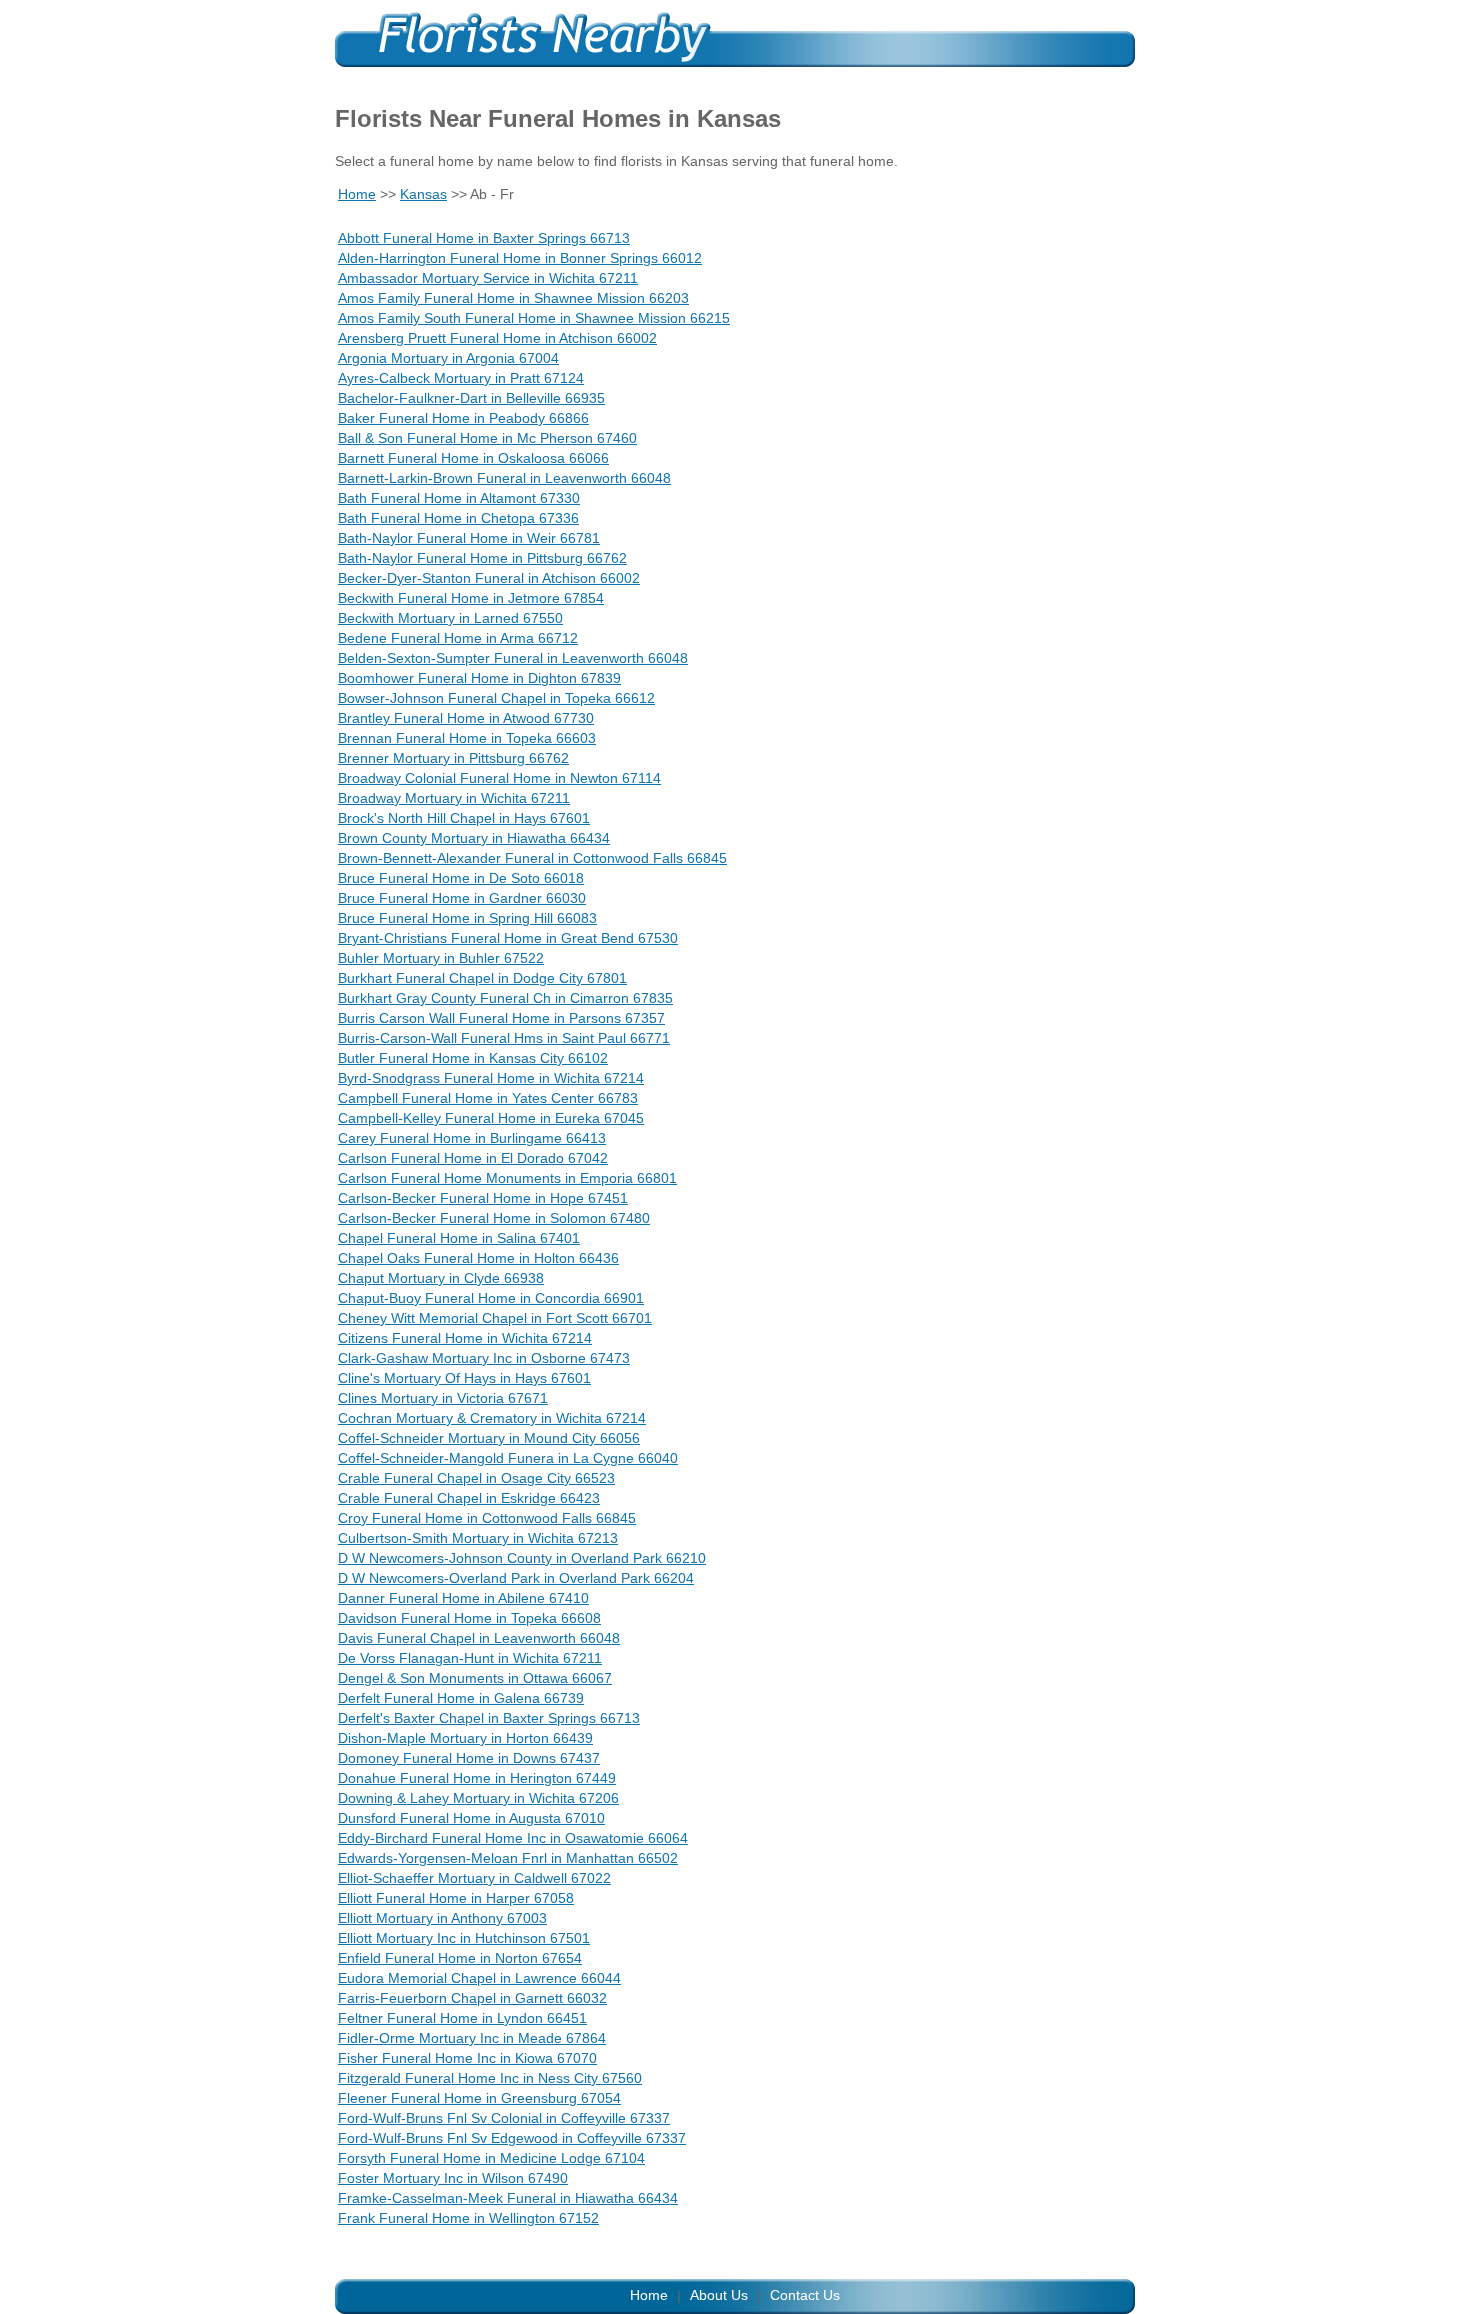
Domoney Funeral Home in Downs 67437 (469, 1758)
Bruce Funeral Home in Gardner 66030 (462, 898)
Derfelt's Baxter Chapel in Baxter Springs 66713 (489, 1718)
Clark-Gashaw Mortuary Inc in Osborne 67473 (484, 1358)
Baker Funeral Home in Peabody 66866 (463, 418)
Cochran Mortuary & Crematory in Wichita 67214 (492, 1418)
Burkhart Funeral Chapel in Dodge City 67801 (482, 978)
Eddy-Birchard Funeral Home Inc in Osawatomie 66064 (513, 1838)
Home (357, 194)
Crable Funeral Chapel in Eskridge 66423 (469, 1498)
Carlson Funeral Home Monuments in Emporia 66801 (507, 1178)
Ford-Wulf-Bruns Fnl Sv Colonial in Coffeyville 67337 (504, 2118)
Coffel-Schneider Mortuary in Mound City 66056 (489, 1438)
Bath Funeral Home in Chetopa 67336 (458, 518)
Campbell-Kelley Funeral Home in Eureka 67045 (491, 1118)
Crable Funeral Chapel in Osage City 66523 (476, 1478)
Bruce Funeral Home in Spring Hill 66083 (467, 918)
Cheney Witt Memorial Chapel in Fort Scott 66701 (495, 1318)
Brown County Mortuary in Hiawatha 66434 (474, 838)
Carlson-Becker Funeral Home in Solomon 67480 (494, 1218)
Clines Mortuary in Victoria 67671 (443, 1398)
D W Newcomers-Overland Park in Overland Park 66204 (516, 1578)
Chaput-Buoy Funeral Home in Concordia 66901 (491, 1298)
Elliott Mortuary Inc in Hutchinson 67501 (464, 1938)
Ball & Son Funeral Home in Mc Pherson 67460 (487, 438)
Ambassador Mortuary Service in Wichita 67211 (488, 278)
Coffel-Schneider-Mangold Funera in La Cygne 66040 (508, 1458)
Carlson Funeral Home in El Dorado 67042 (473, 1158)
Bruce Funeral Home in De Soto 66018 (461, 878)
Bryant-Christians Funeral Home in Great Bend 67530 (508, 938)
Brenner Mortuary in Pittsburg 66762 (453, 758)
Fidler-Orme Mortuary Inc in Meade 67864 (472, 2038)
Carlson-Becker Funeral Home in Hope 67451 (483, 1198)
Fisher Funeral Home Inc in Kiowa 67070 (467, 2058)
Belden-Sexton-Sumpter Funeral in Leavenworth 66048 (513, 658)
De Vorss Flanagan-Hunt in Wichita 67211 (470, 1658)
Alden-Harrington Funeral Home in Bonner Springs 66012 (520, 258)
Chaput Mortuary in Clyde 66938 (441, 1278)
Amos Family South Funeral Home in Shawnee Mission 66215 (534, 318)
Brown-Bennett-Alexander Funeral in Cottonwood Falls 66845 (532, 858)
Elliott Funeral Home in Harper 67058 (456, 1898)
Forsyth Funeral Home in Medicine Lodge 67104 (491, 2158)
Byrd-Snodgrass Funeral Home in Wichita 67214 (491, 1078)
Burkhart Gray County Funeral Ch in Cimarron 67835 (505, 998)
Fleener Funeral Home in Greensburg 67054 (479, 2098)
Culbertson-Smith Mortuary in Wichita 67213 (478, 1538)
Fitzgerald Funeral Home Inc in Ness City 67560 (490, 2078)
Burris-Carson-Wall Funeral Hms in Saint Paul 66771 (504, 1038)
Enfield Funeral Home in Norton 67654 (460, 1958)
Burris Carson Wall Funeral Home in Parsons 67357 (501, 1018)
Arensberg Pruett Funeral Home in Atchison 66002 (497, 338)
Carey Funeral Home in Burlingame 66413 (472, 1138)
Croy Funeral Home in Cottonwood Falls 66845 (487, 1518)
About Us (719, 2295)
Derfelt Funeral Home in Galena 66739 (461, 1698)
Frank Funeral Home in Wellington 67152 (468, 2218)
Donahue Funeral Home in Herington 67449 (477, 1778)
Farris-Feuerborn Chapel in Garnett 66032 (472, 1998)
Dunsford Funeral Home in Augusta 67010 (471, 1818)
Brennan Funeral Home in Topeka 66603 (467, 738)
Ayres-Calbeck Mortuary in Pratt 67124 (461, 378)
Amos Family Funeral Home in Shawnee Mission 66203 (513, 298)
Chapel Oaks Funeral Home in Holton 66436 (478, 1258)
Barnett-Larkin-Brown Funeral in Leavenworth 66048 (504, 478)
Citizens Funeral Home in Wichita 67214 (465, 1338)
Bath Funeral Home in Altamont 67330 (459, 498)
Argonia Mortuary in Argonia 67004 (448, 358)
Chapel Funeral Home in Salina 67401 (459, 1238)
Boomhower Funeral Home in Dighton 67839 (479, 678)
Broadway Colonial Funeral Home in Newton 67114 (499, 778)
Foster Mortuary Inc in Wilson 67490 (453, 2178)
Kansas (423, 194)
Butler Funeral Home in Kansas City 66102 (473, 1058)
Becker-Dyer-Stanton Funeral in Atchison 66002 (489, 578)
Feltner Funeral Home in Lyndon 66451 (462, 2018)
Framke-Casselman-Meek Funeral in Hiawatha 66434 (508, 2198)
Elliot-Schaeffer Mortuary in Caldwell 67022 (474, 1878)
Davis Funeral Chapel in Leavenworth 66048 (479, 1638)
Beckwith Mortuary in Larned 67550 (450, 618)
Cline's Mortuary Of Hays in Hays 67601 (464, 1378)
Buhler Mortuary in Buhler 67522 (441, 958)
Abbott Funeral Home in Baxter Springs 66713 (484, 238)
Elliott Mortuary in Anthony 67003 (442, 1918)
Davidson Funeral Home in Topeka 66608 (469, 1618)
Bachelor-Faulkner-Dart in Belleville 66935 (471, 398)
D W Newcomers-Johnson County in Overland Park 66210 (522, 1558)
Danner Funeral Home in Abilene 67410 (463, 1598)
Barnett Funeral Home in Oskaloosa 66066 (473, 458)
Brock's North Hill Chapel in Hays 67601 (464, 818)
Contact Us (805, 2295)
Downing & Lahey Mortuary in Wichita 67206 (478, 1798)
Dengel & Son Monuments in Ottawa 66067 (475, 1678)
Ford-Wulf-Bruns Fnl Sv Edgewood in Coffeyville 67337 (512, 2138)
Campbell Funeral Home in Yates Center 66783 (488, 1098)
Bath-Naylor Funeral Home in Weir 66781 (469, 538)
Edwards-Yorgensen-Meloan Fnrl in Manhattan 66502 (508, 1858)
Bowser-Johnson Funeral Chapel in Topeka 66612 (496, 698)
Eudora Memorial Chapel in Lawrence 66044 (479, 1978)
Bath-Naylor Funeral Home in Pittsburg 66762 (482, 558)
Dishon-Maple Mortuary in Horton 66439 (465, 1738)
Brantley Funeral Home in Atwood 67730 (466, 718)
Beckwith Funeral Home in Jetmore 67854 (471, 598)
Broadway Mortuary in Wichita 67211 (454, 798)
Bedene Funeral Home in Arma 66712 (458, 638)
